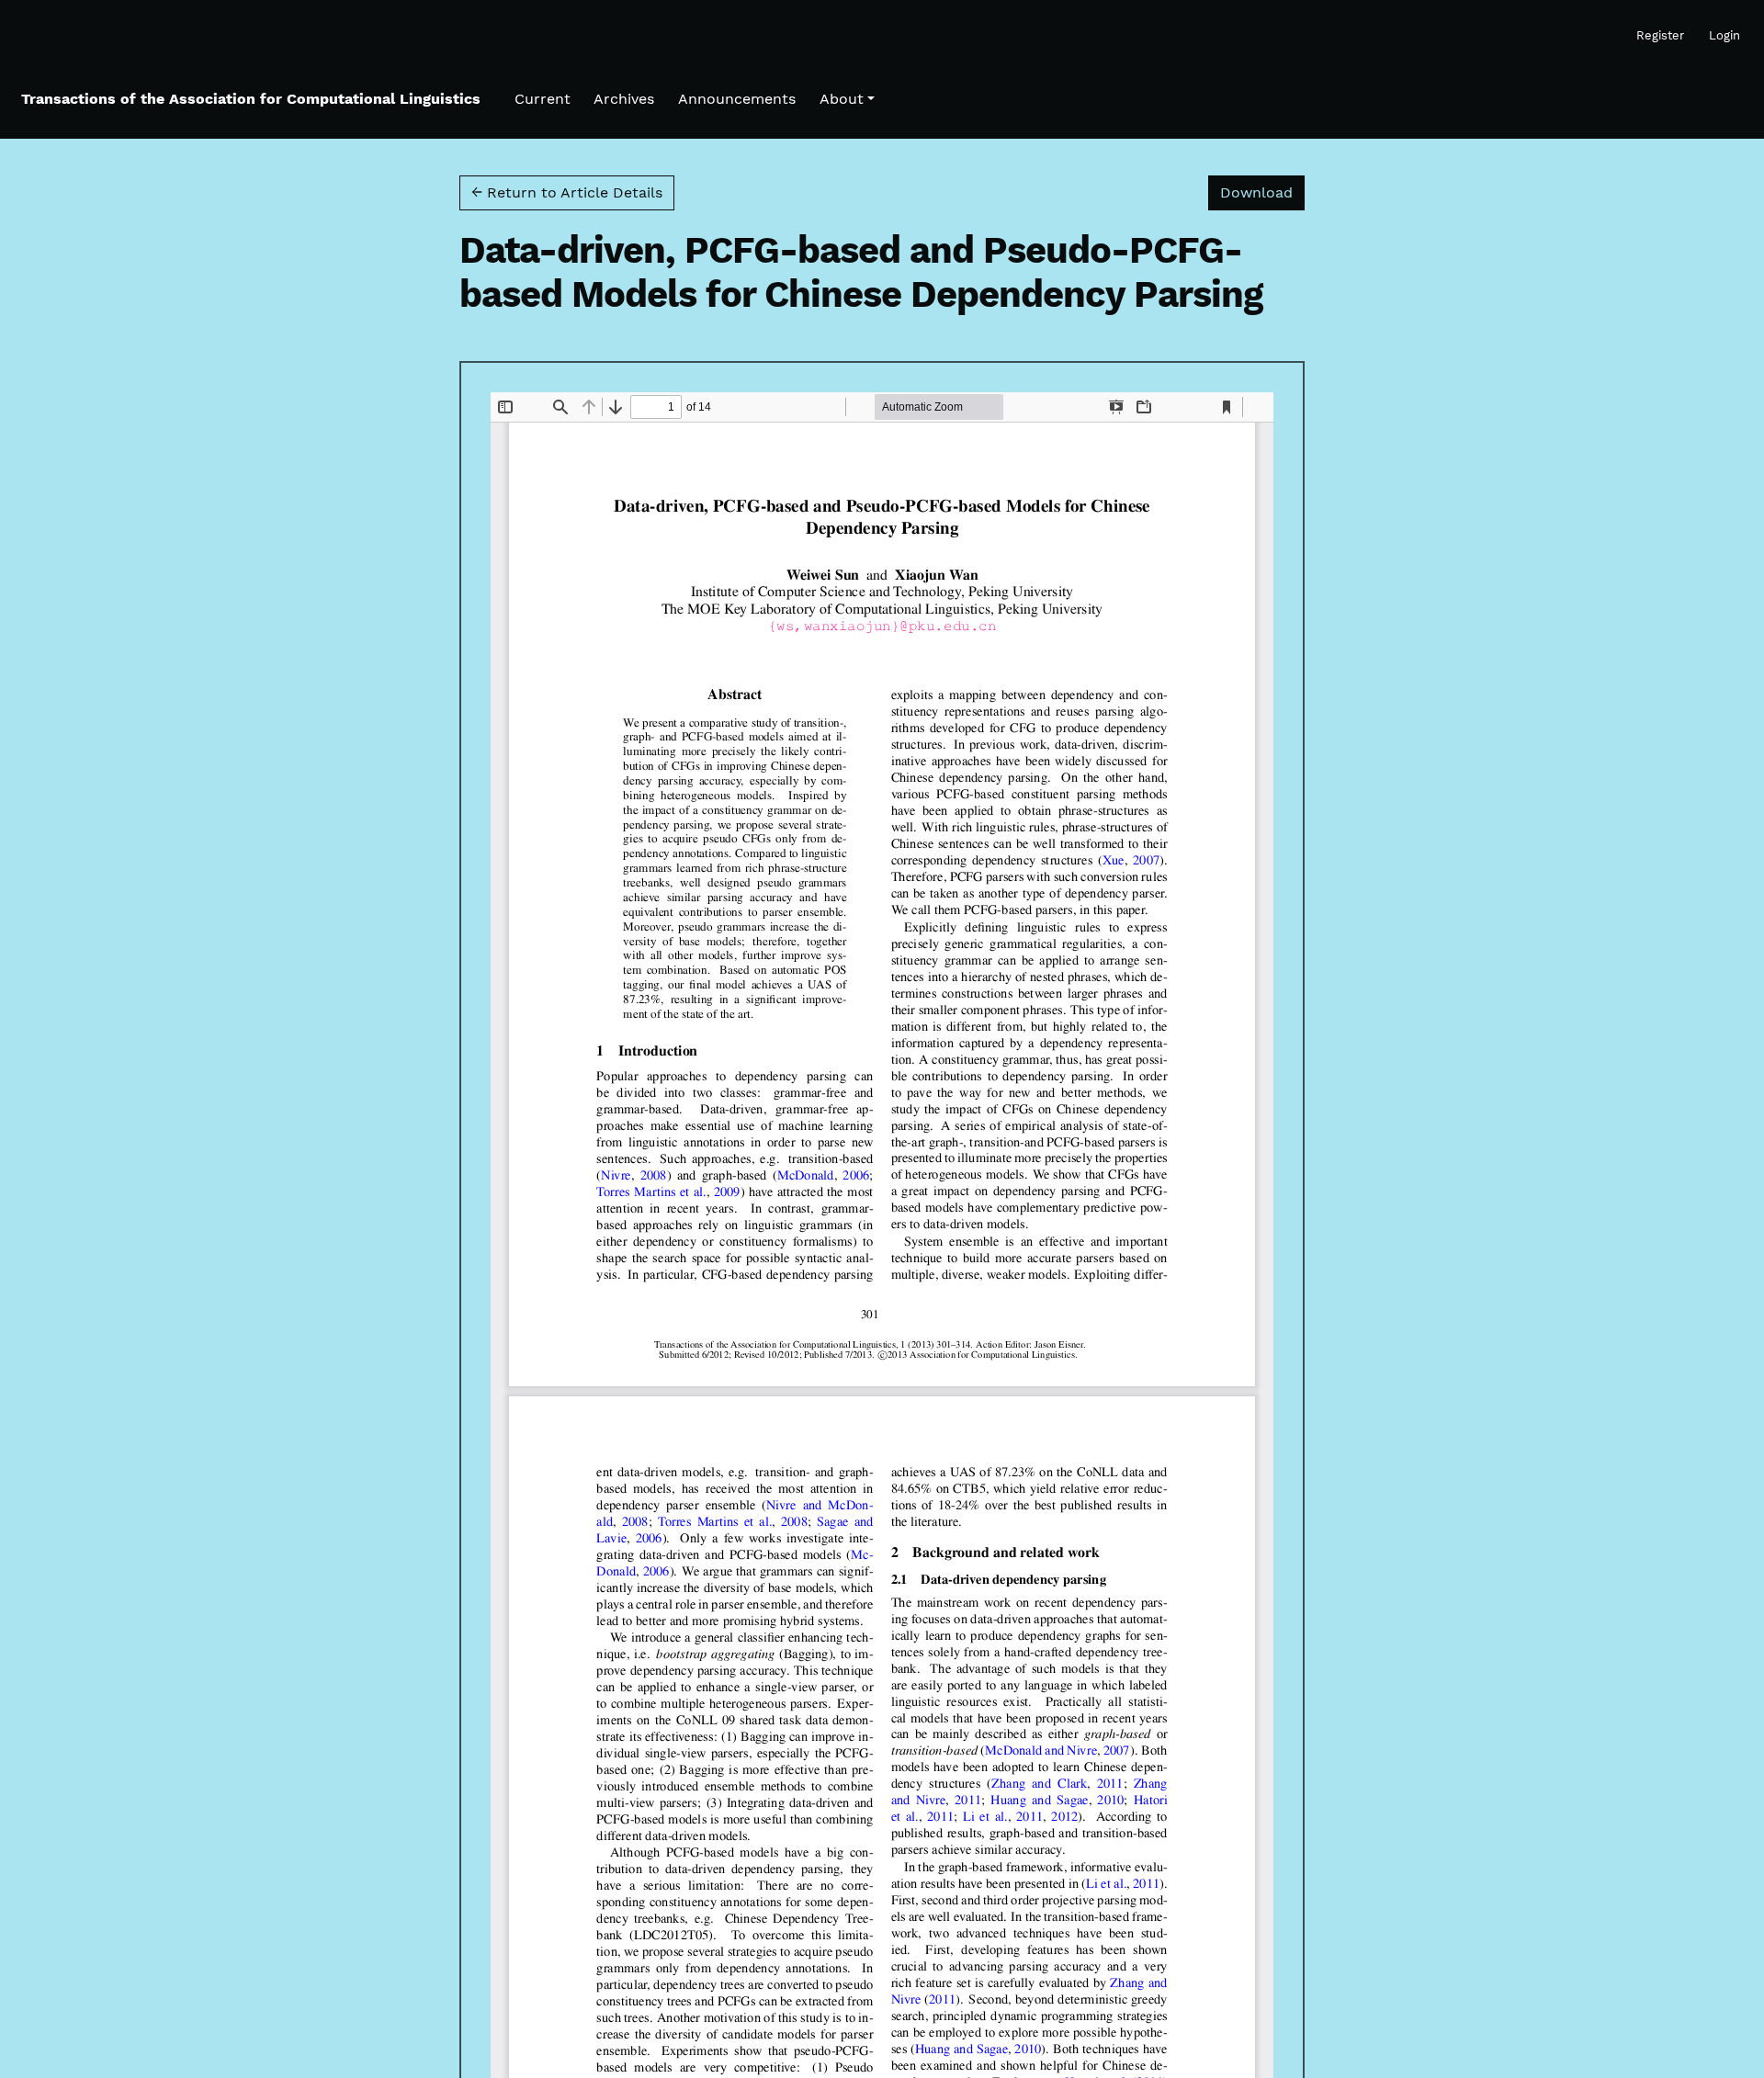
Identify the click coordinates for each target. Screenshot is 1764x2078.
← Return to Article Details (567, 192)
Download (1262, 192)
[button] (847, 99)
